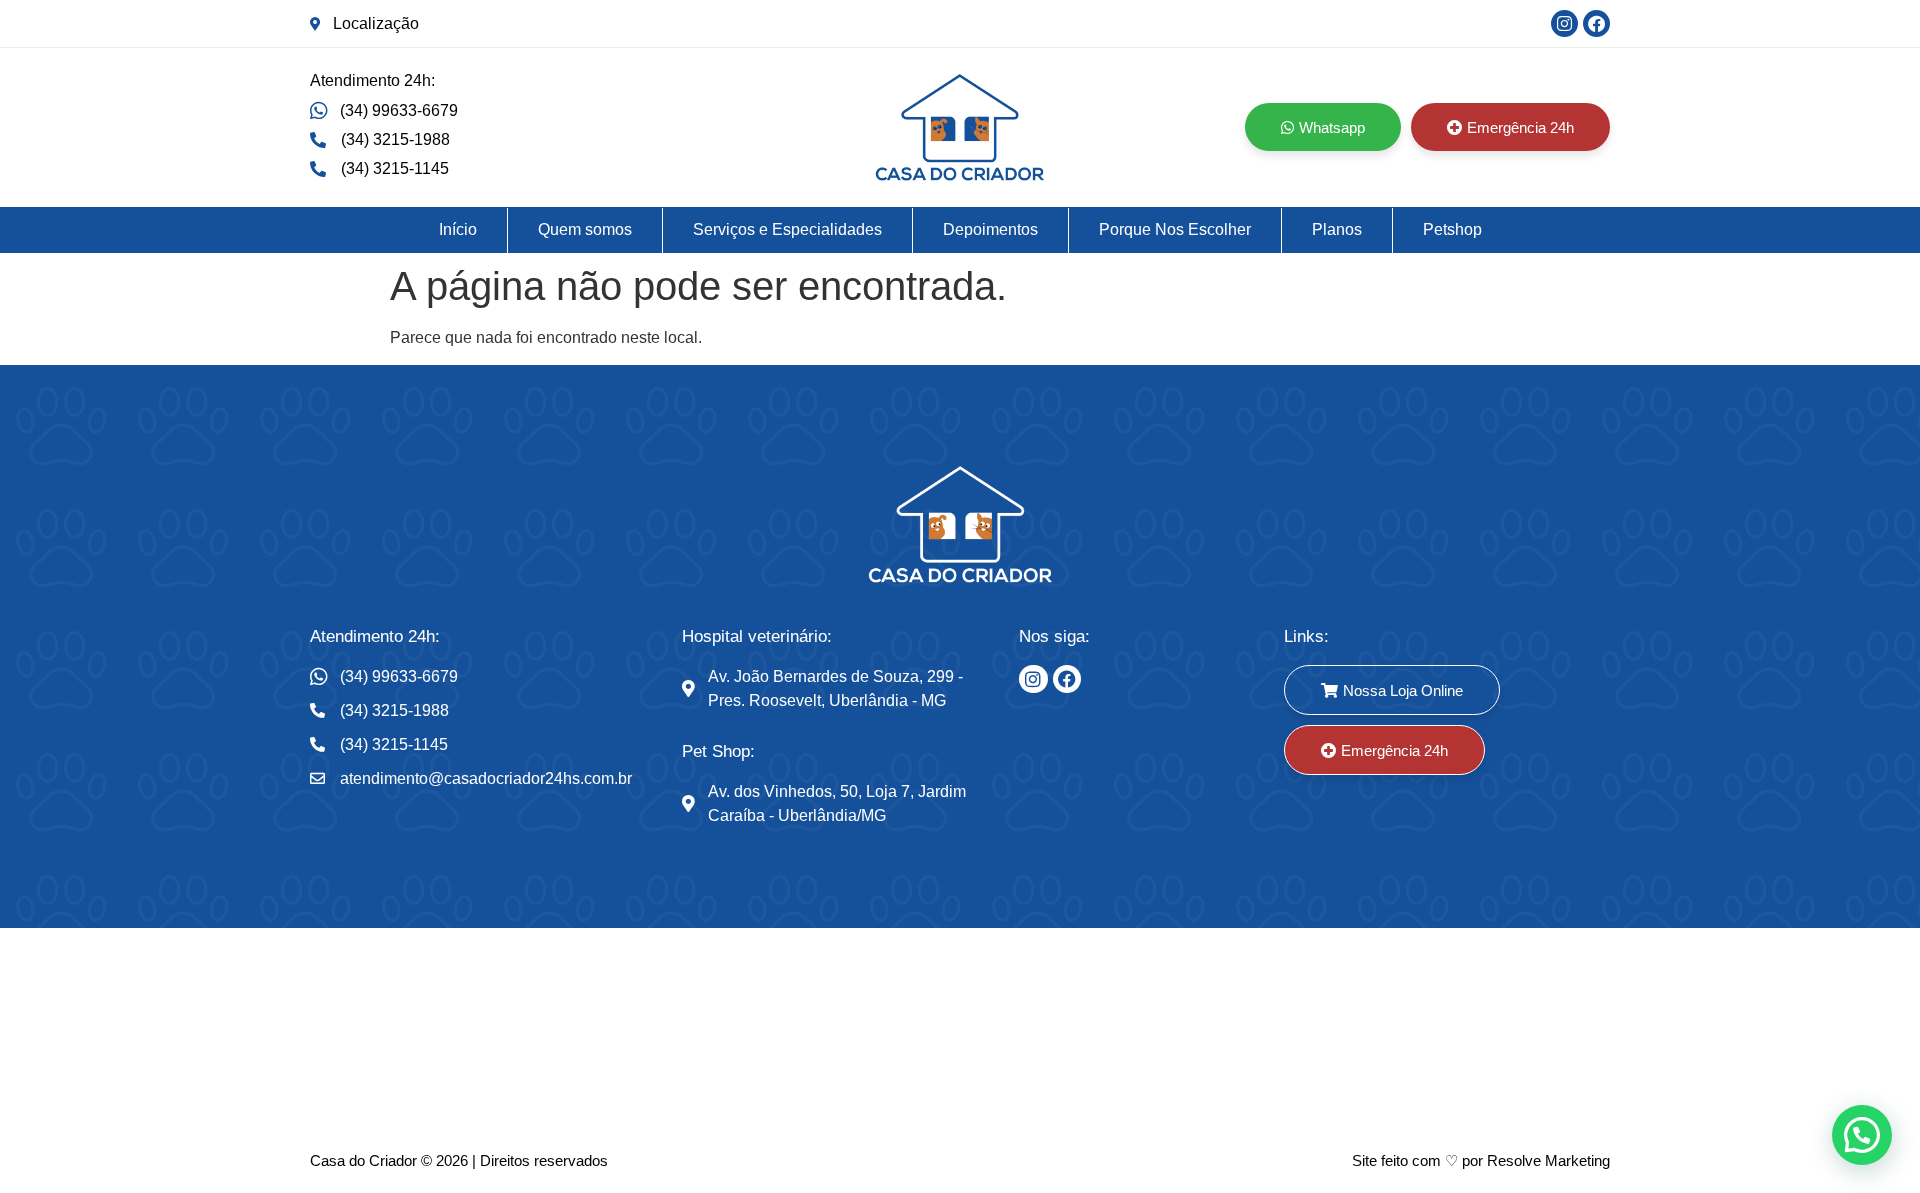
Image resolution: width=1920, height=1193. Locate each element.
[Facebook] (1596, 23)
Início (458, 229)
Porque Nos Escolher (1175, 229)
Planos (1337, 229)
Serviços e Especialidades (787, 229)
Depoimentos (990, 229)
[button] (1862, 1135)
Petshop (1452, 229)
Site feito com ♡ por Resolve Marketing (1481, 1160)
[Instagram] (1564, 23)
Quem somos (585, 229)
